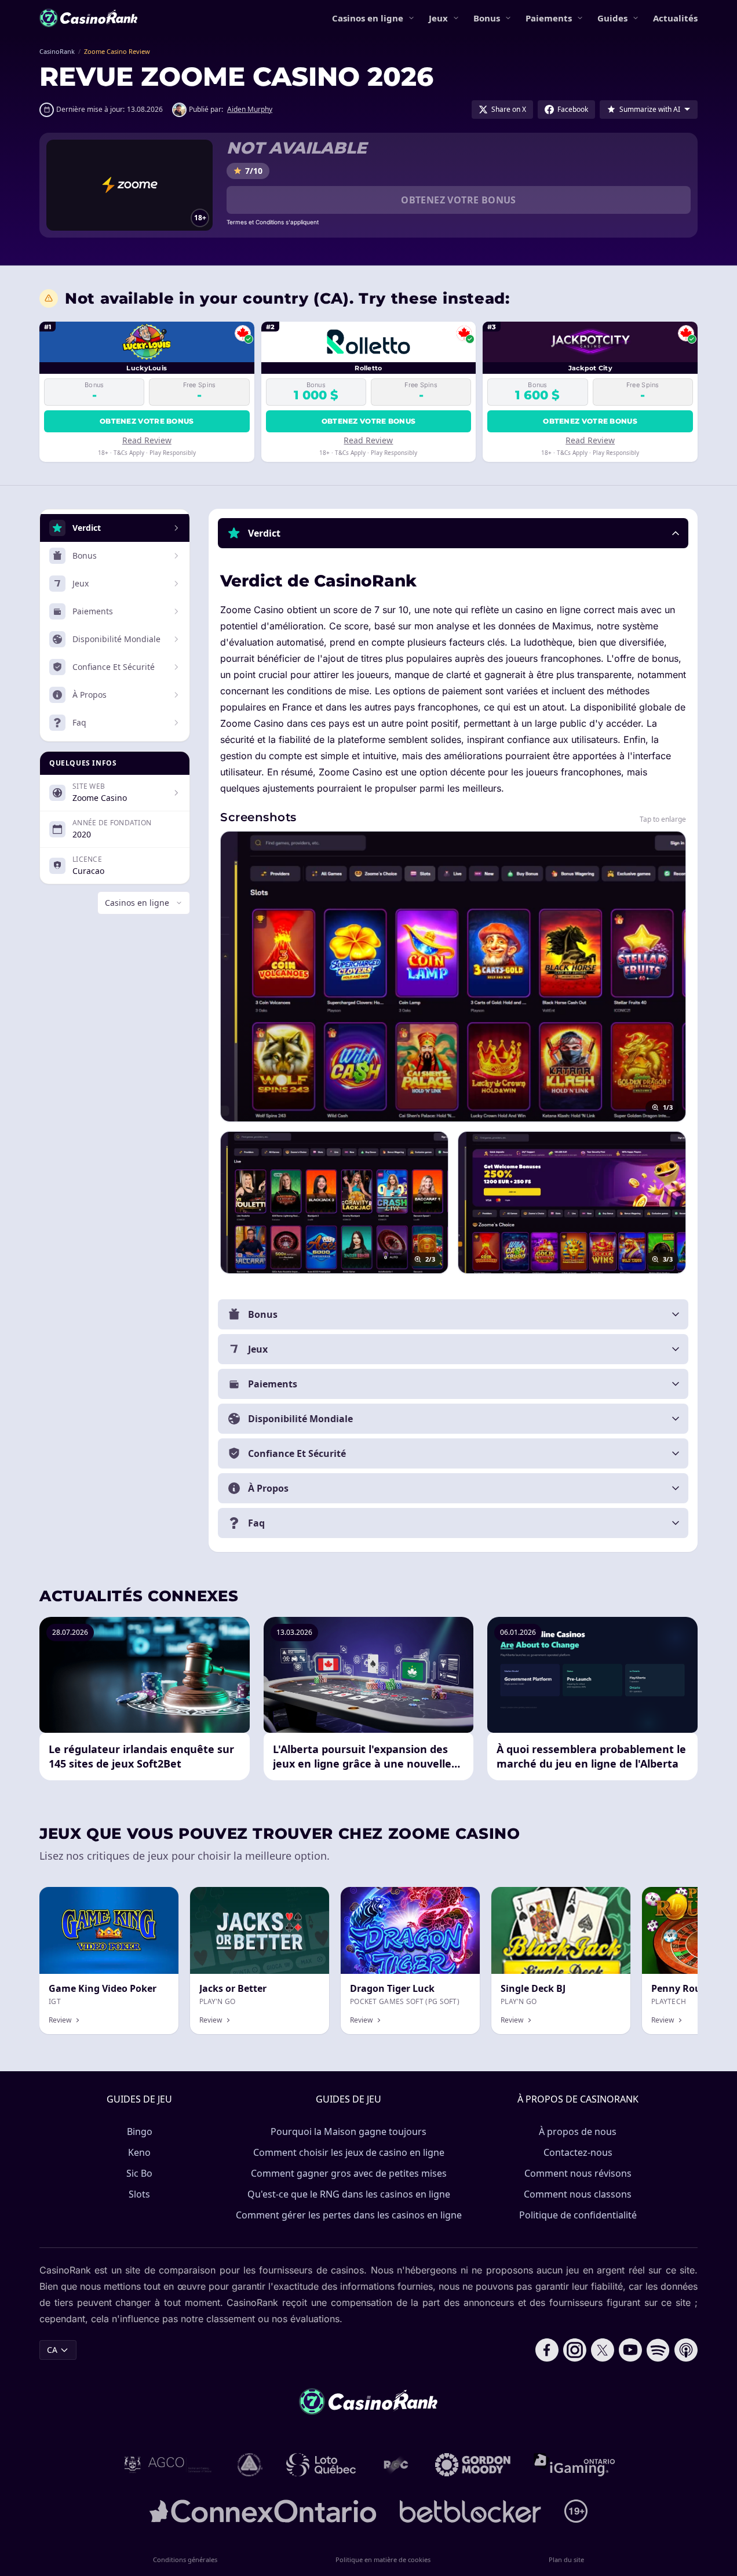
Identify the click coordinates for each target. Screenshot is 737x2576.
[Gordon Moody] (473, 2465)
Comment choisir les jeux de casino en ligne (349, 2152)
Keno (139, 2152)
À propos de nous (578, 2132)
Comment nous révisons (578, 2173)
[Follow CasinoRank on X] (603, 2350)
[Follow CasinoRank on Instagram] (575, 2350)
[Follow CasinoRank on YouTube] (630, 2350)
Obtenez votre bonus (459, 200)
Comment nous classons (578, 2194)
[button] (453, 533)
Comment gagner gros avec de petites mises (349, 2173)
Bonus (487, 18)
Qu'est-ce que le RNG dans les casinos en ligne (349, 2194)
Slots (139, 2194)
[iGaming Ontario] (574, 2465)
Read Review (147, 440)
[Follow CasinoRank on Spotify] (658, 2350)
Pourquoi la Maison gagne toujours (349, 2132)
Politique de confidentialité (578, 2215)
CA (52, 2350)
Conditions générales (185, 2559)
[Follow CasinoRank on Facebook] (547, 2350)
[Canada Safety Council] (250, 2465)
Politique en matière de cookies (383, 2559)
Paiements (549, 18)
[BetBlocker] (470, 2511)
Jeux (438, 18)
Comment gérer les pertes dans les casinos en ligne (349, 2215)
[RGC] (395, 2465)
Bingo (140, 2132)
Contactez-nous (578, 2152)
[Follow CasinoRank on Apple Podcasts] (686, 2350)
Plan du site (566, 2559)
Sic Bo (139, 2173)
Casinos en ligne (368, 18)
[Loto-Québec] (321, 2465)
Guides (612, 18)
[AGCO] (168, 2465)
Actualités (675, 18)
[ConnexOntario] (263, 2511)
